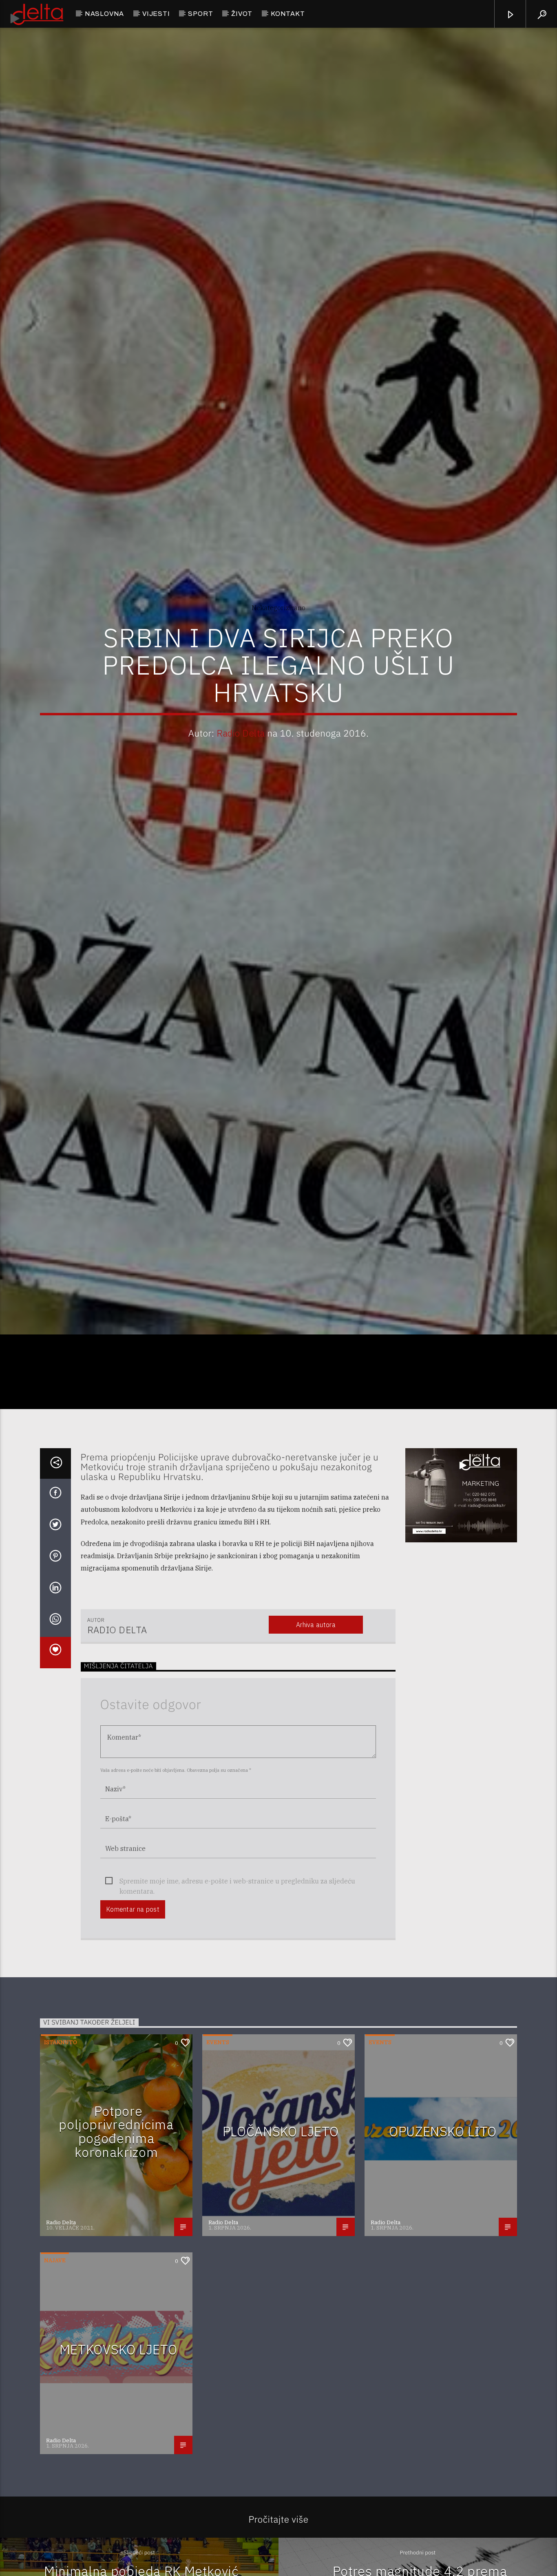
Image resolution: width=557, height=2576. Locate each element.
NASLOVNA (104, 14)
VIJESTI (156, 14)
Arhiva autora (316, 1718)
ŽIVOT (242, 14)
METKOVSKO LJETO (118, 2443)
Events (218, 2136)
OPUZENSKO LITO (443, 2225)
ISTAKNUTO (61, 2136)
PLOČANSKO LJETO (281, 2225)
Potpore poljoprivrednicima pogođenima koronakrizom (116, 2225)
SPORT (200, 14)
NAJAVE (55, 2354)
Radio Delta (241, 776)
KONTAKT (288, 14)
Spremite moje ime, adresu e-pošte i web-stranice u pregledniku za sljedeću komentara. (237, 1975)
